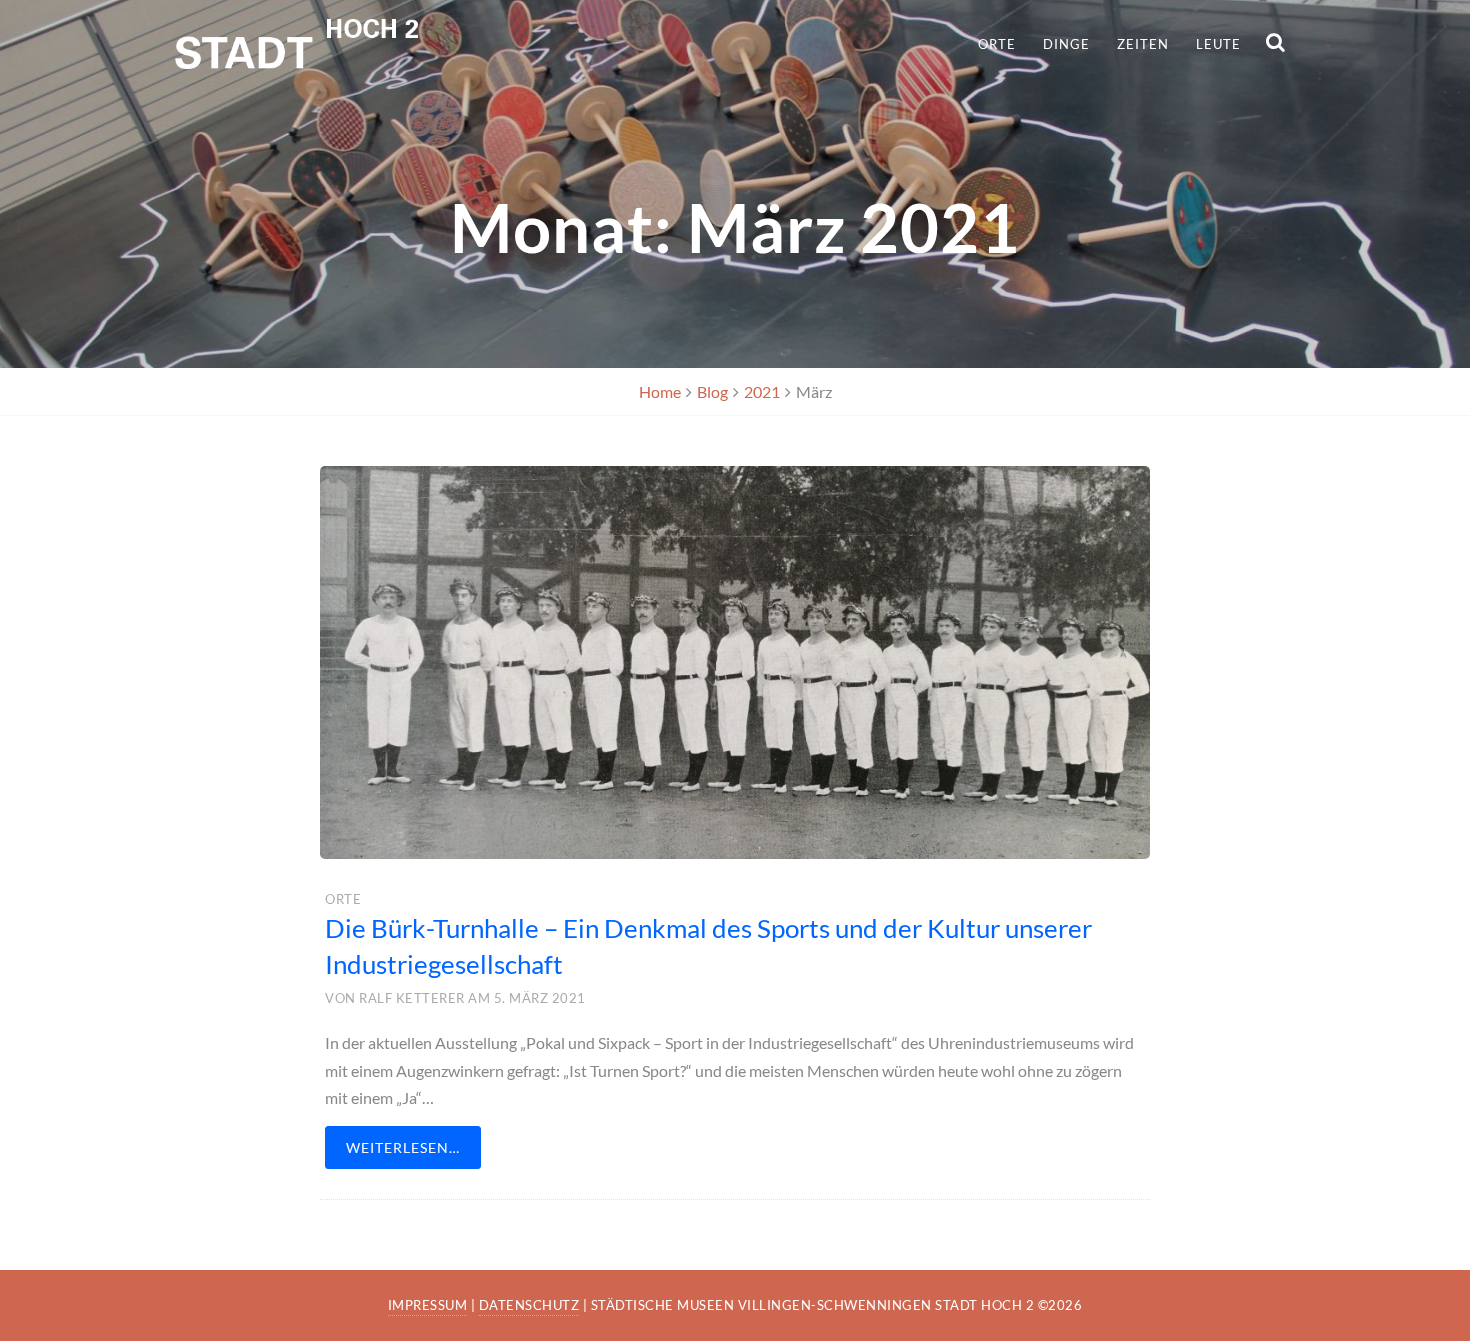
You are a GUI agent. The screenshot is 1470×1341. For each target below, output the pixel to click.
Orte (997, 44)
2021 (762, 391)
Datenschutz (529, 1305)
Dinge (1066, 44)
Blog (712, 391)
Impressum (428, 1305)
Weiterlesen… (403, 1147)
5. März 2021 (540, 998)
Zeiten (1143, 44)
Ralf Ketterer (412, 998)
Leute (1218, 44)
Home (660, 391)
